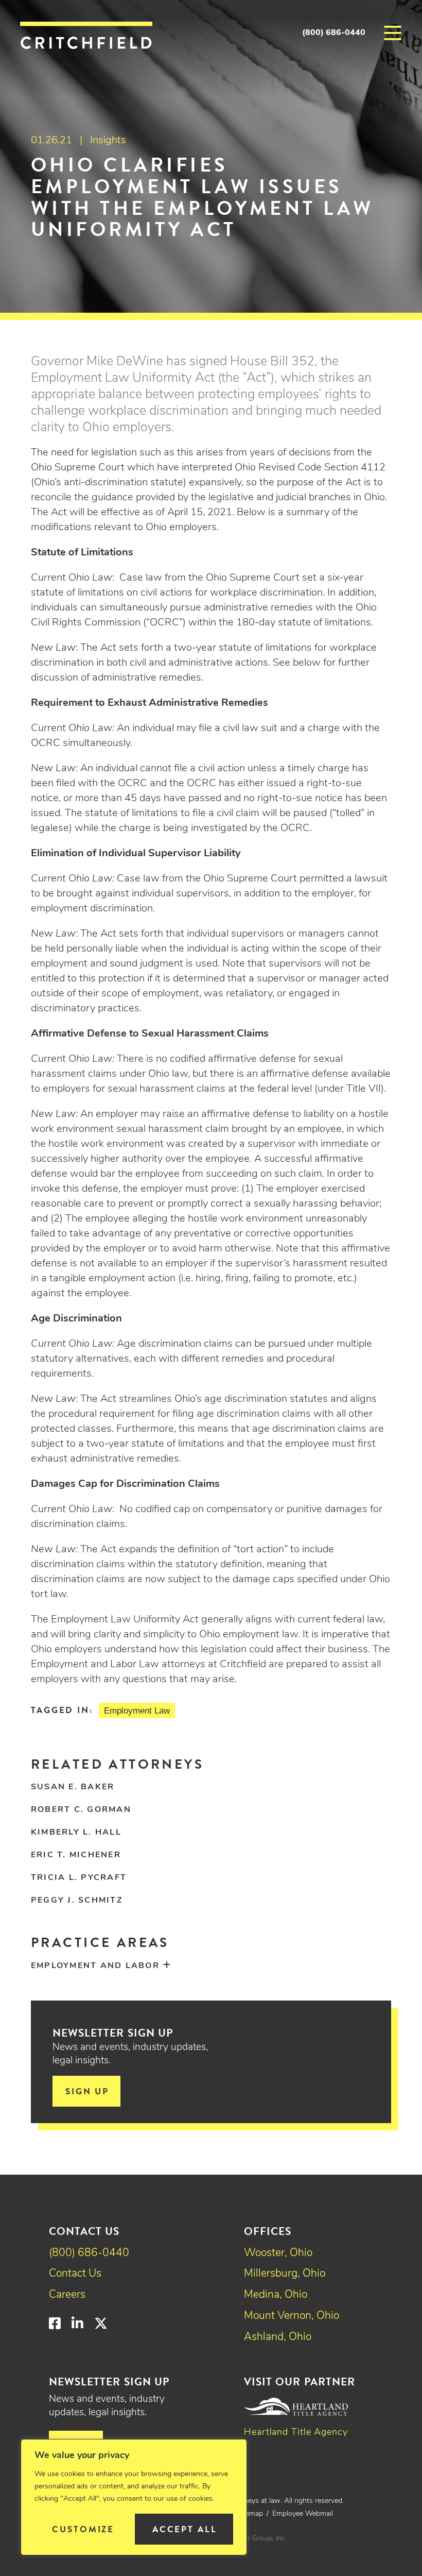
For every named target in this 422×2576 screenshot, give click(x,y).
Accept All (185, 2529)
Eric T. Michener (76, 1855)
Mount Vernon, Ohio (292, 2316)
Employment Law (137, 1711)
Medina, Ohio (276, 2295)
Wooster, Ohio (278, 2253)
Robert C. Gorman (81, 1810)
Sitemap (250, 2514)
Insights (108, 141)
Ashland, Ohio (278, 2337)
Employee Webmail (303, 2514)
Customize (83, 2529)
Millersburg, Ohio (285, 2274)
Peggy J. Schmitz (77, 1901)
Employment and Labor (95, 1966)
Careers (67, 2295)
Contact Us (75, 2274)
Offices (268, 2231)
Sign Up (87, 2091)
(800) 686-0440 (334, 33)
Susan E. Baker (73, 1787)
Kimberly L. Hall (76, 1833)
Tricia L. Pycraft (79, 1878)
